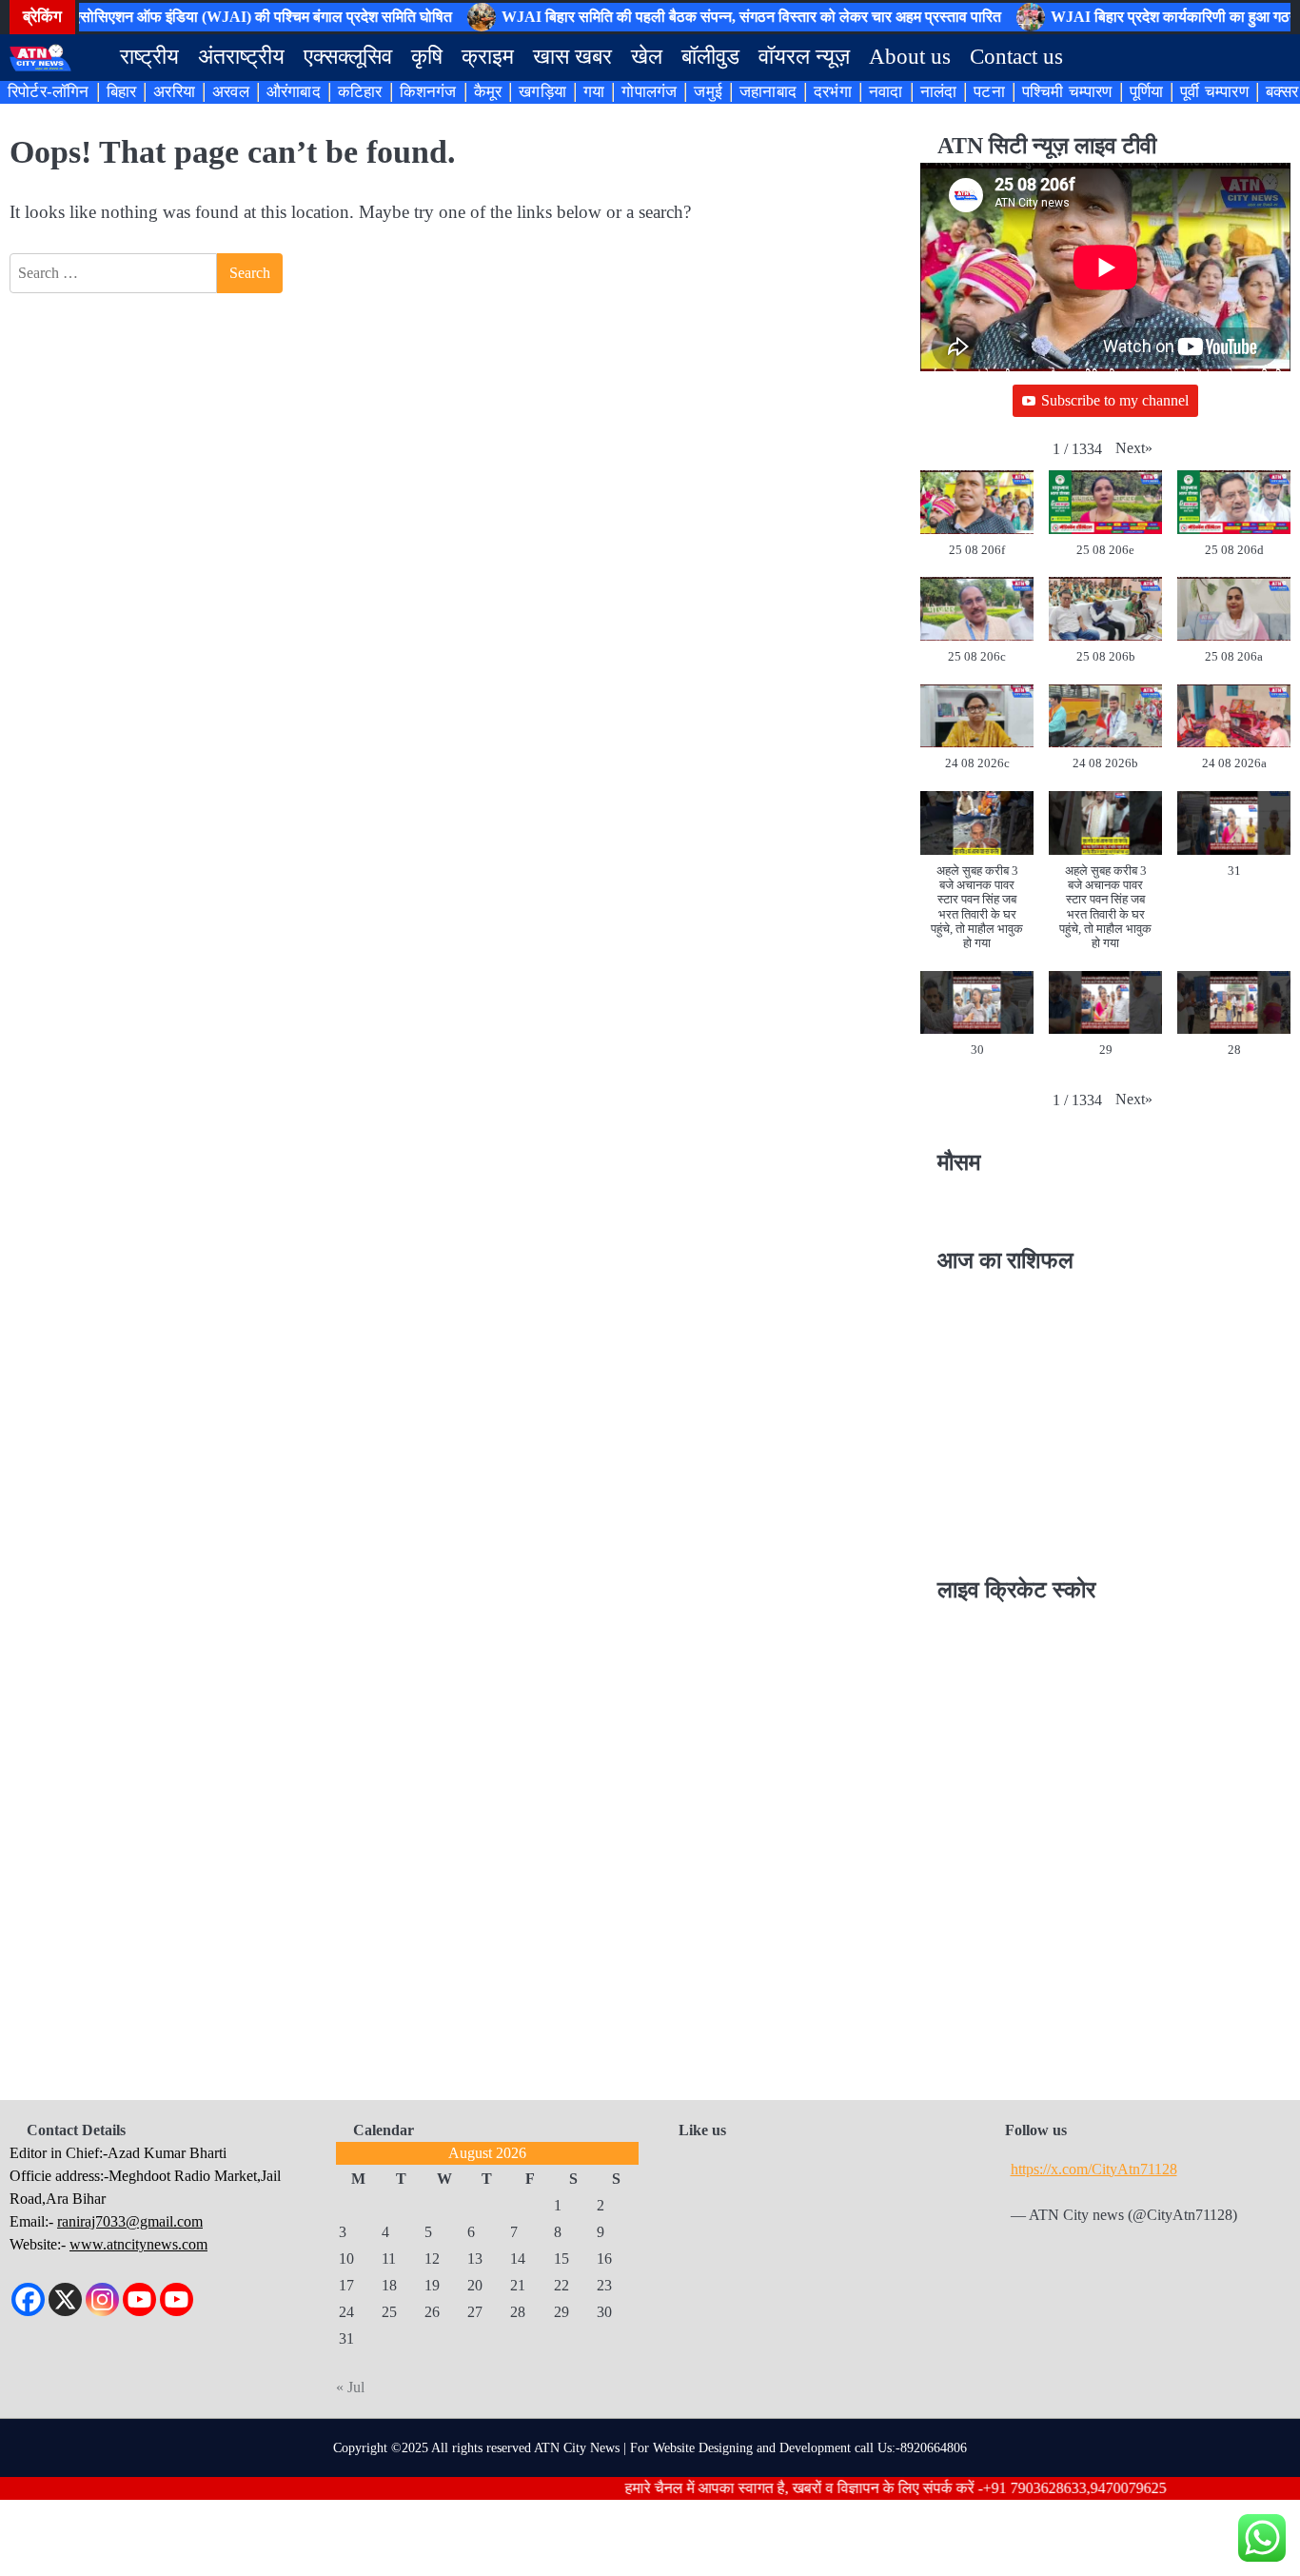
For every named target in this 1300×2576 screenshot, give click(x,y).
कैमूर (488, 92)
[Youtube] (139, 2299)
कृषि (427, 57)
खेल (647, 57)
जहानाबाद (768, 92)
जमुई (708, 92)
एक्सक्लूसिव (348, 57)
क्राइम (488, 57)
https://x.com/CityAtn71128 (1094, 2170)
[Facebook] (28, 2299)
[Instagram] (102, 2299)
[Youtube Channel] (177, 2299)
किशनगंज (428, 92)
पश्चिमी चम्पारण (1067, 92)
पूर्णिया (1147, 92)
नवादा (886, 92)
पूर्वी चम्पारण (1214, 92)
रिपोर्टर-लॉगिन (49, 92)
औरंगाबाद (294, 92)
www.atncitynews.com (138, 2244)
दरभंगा (833, 92)
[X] (65, 2299)
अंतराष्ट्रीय (241, 57)
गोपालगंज (649, 92)
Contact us (1016, 57)
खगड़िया (542, 92)
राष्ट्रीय (149, 57)
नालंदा (939, 92)
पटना (989, 92)
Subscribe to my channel (1115, 400)
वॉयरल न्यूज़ (804, 57)
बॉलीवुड (710, 57)
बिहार (122, 92)
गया (594, 92)
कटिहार (360, 92)
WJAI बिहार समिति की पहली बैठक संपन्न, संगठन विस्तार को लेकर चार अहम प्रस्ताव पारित (717, 17)
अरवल (231, 92)
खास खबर (572, 57)
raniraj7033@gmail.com (130, 2221)
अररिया (174, 92)
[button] (1134, 449)
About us (910, 57)
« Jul (350, 2387)
